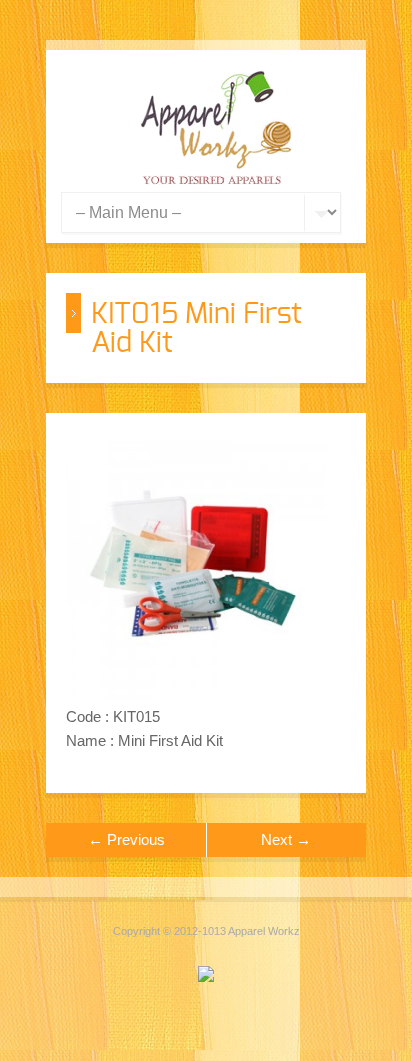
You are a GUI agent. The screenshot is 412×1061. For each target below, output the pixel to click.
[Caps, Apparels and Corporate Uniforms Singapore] (216, 179)
